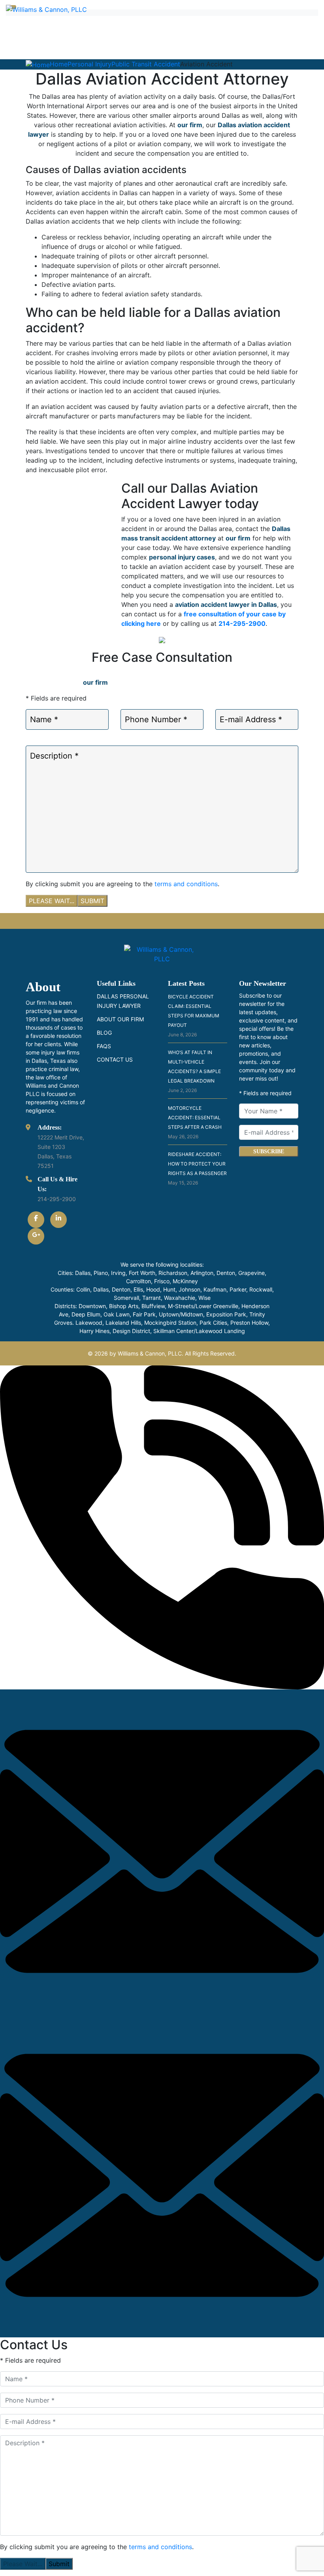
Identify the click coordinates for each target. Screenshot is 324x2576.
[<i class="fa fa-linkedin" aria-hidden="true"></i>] (58, 1220)
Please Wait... (52, 901)
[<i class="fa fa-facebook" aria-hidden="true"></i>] (36, 1220)
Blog (104, 1033)
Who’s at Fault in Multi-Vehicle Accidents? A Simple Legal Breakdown (194, 1071)
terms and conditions (186, 884)
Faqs (104, 1046)
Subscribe (269, 1151)
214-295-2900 (242, 623)
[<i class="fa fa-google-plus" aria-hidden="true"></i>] (36, 1236)
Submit (92, 901)
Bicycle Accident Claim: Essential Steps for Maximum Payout (194, 1016)
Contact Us (115, 1059)
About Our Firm (120, 1019)
